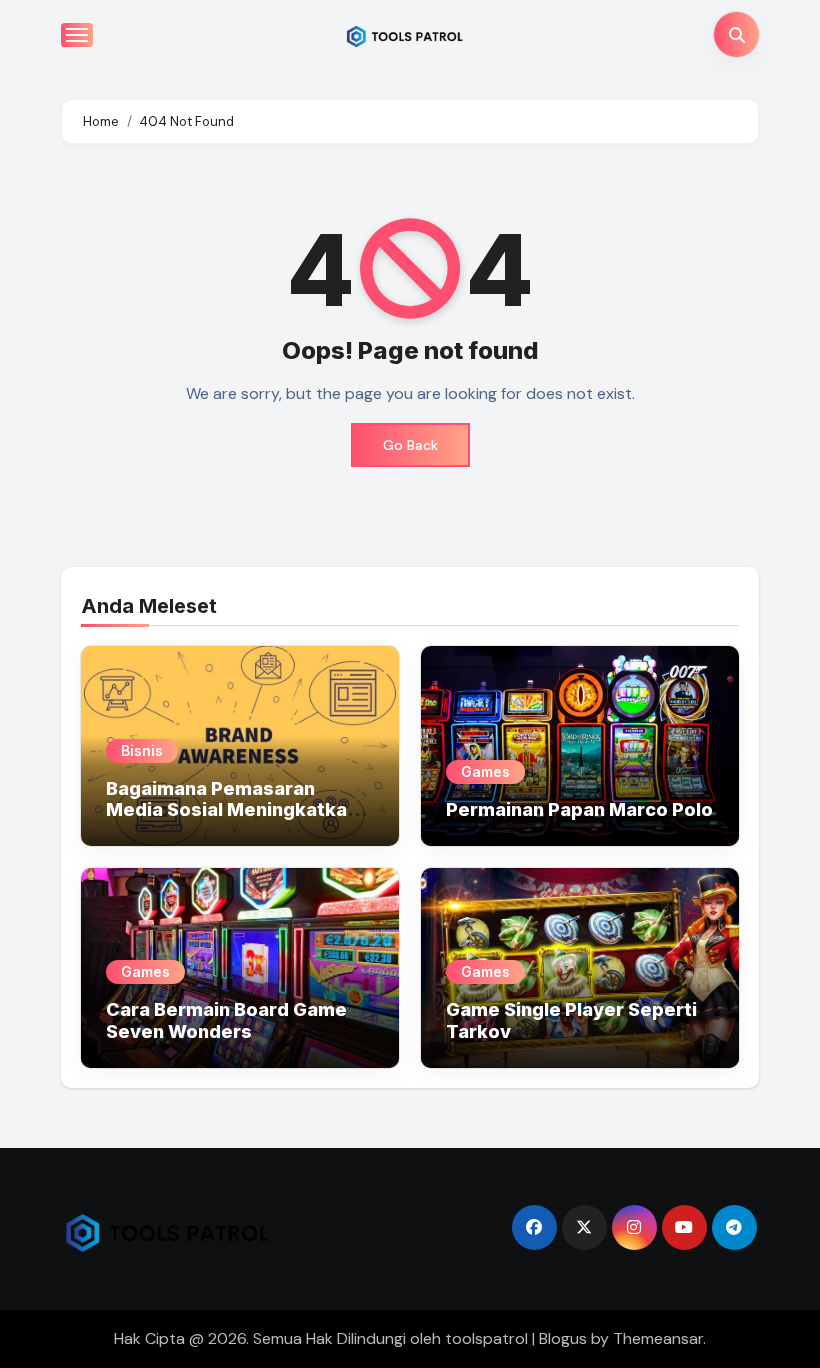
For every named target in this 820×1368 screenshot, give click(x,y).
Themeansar (658, 1338)
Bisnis (142, 750)
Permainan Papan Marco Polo (579, 809)
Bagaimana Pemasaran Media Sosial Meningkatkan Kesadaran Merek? (232, 810)
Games (485, 771)
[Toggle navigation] (77, 35)
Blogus (563, 1338)
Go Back (410, 445)
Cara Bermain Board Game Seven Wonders (226, 1020)
